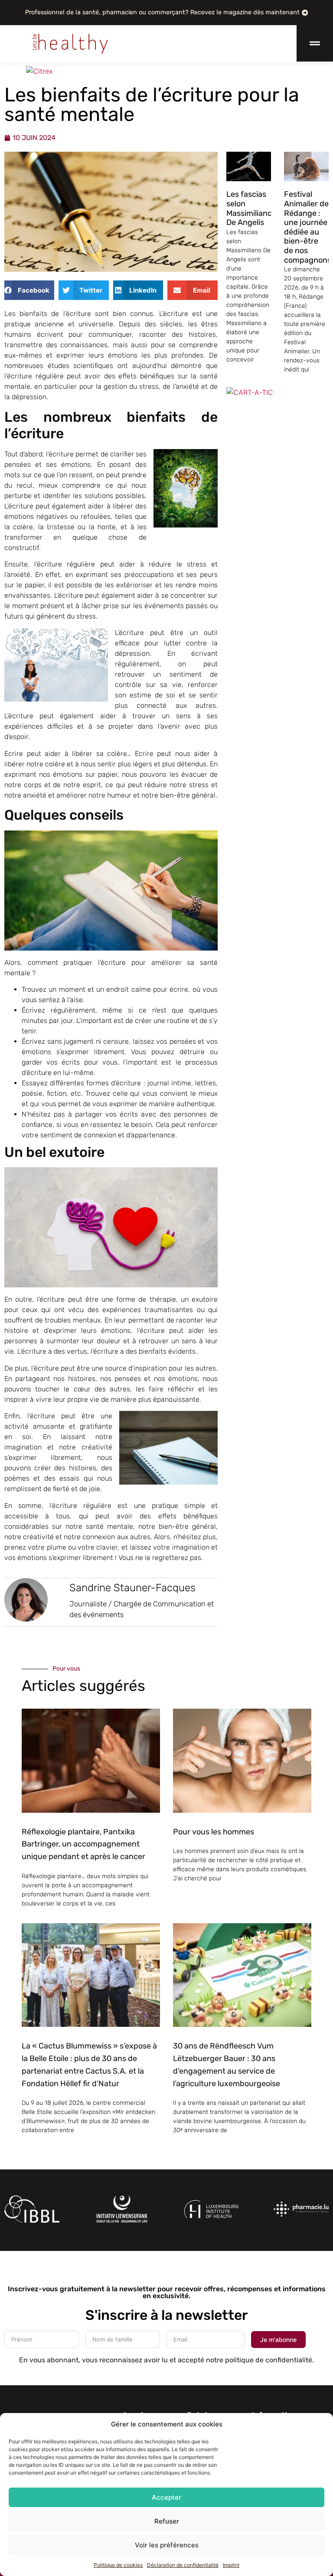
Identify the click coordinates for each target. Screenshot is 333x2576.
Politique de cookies (118, 2565)
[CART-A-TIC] (250, 392)
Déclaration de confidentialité (183, 2565)
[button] (29, 290)
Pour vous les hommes (214, 1832)
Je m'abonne (278, 2340)
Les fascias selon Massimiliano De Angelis (249, 208)
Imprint (231, 2565)
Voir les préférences (167, 2545)
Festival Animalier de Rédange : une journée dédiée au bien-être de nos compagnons (308, 227)
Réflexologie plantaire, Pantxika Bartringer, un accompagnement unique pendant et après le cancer (83, 1844)
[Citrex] (39, 71)
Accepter (166, 2497)
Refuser (167, 2521)
